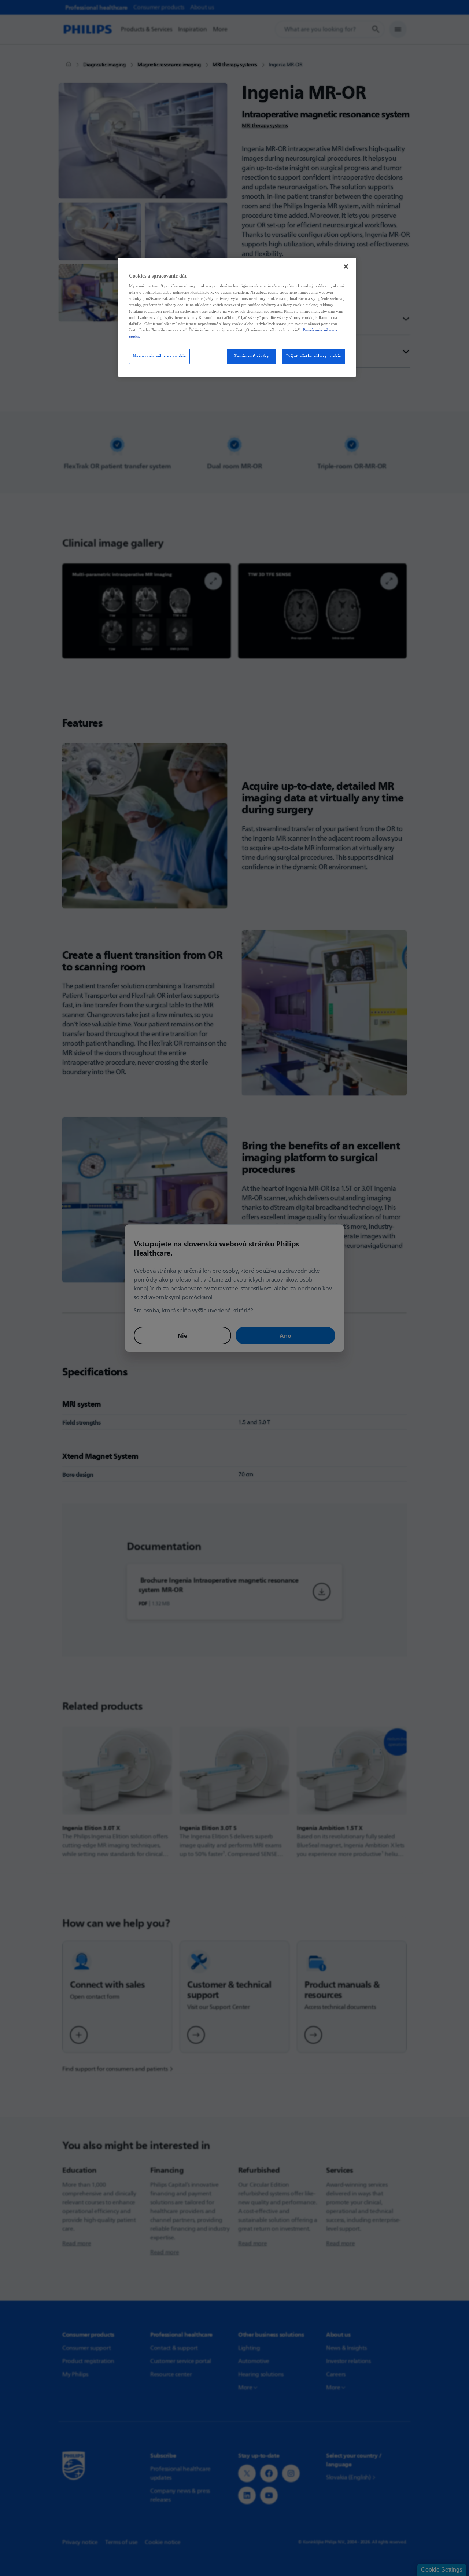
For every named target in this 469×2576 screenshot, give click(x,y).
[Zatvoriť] (346, 267)
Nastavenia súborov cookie (159, 356)
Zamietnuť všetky (252, 356)
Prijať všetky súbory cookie (314, 356)
